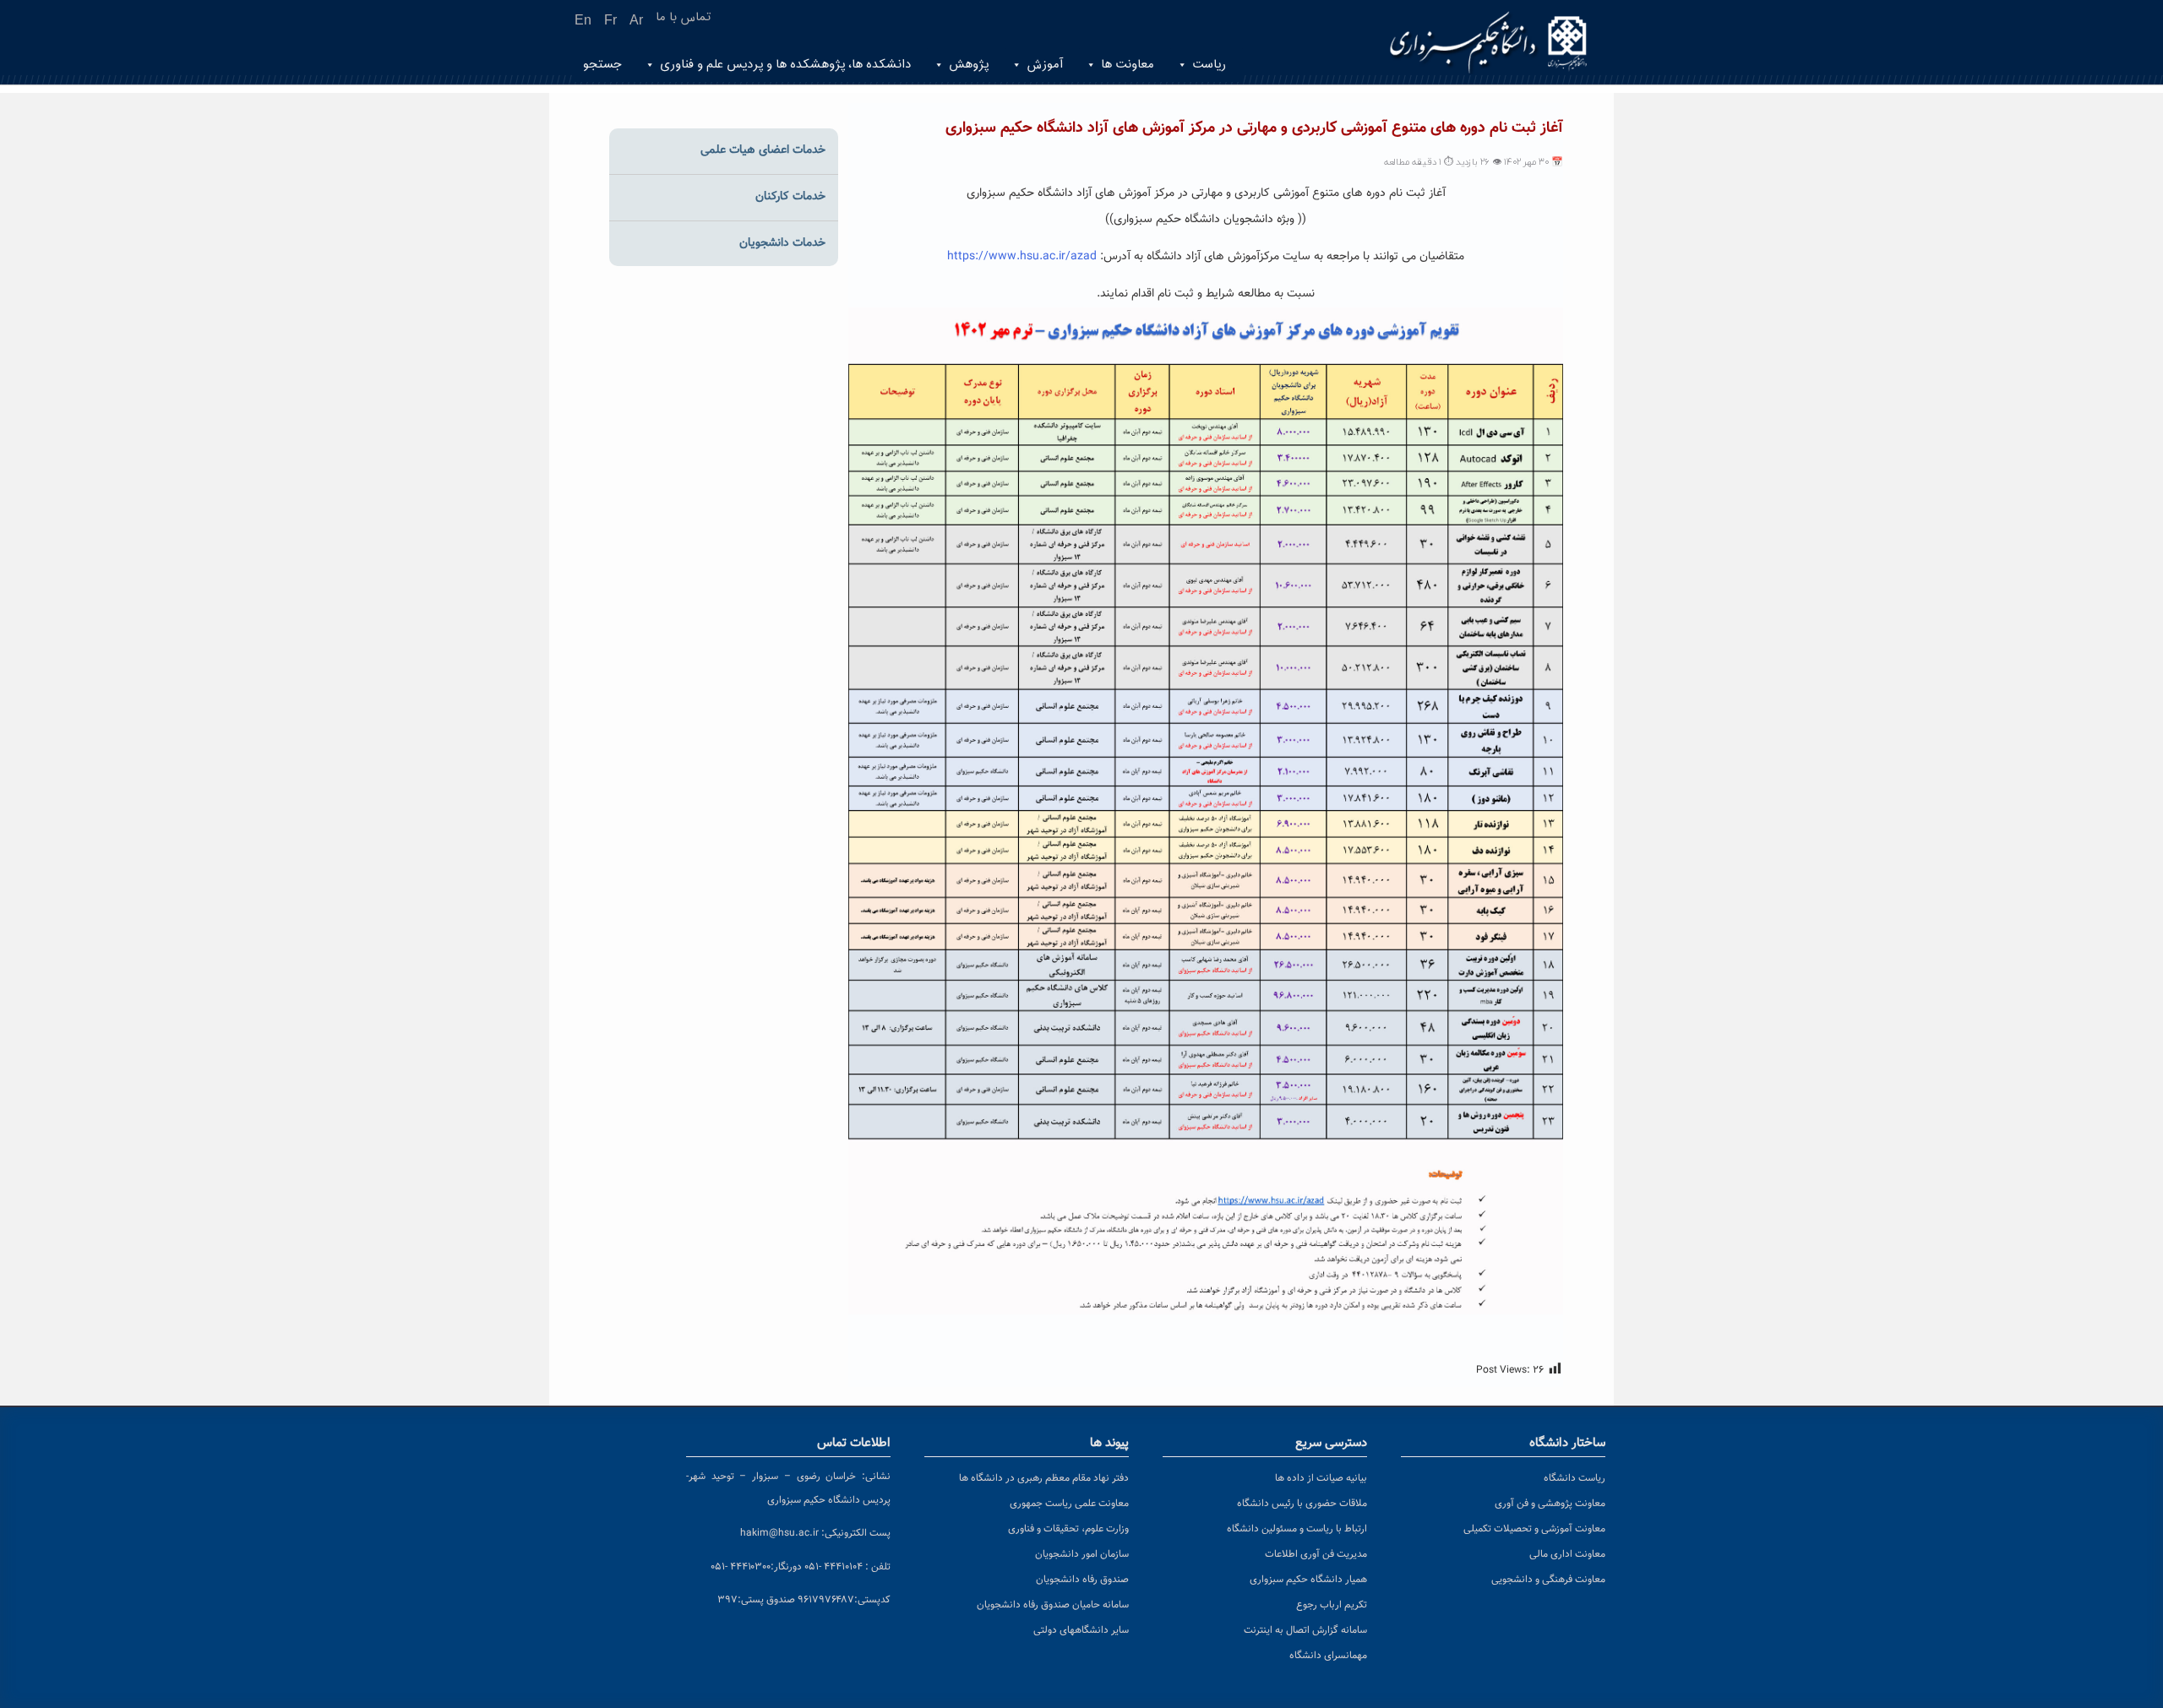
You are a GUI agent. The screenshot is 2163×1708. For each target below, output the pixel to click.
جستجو (602, 65)
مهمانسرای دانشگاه (1328, 1656)
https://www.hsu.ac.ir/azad (1024, 257)
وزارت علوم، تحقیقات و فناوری (1068, 1529)
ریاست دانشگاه (1575, 1478)
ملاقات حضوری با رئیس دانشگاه (1302, 1504)
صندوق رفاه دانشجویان (1082, 1580)
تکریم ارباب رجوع (1332, 1605)
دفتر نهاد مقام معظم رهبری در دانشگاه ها (1044, 1478)
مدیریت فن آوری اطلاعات (1316, 1554)
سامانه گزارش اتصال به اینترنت (1305, 1630)
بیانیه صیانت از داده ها (1321, 1478)
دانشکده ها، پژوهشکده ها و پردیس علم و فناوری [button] (785, 65)
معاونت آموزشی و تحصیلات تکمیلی (1534, 1529)
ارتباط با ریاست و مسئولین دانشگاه (1297, 1529)
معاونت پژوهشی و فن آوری (1550, 1504)
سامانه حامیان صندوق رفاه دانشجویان (1053, 1605)
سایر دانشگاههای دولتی (1081, 1630)
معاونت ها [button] (1128, 65)
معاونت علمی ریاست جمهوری (1069, 1504)
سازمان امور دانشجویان (1082, 1554)
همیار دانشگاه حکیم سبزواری (1308, 1580)
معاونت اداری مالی (1567, 1554)
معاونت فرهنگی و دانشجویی (1548, 1580)
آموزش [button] (1045, 65)
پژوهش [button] (969, 65)
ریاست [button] (1209, 65)
